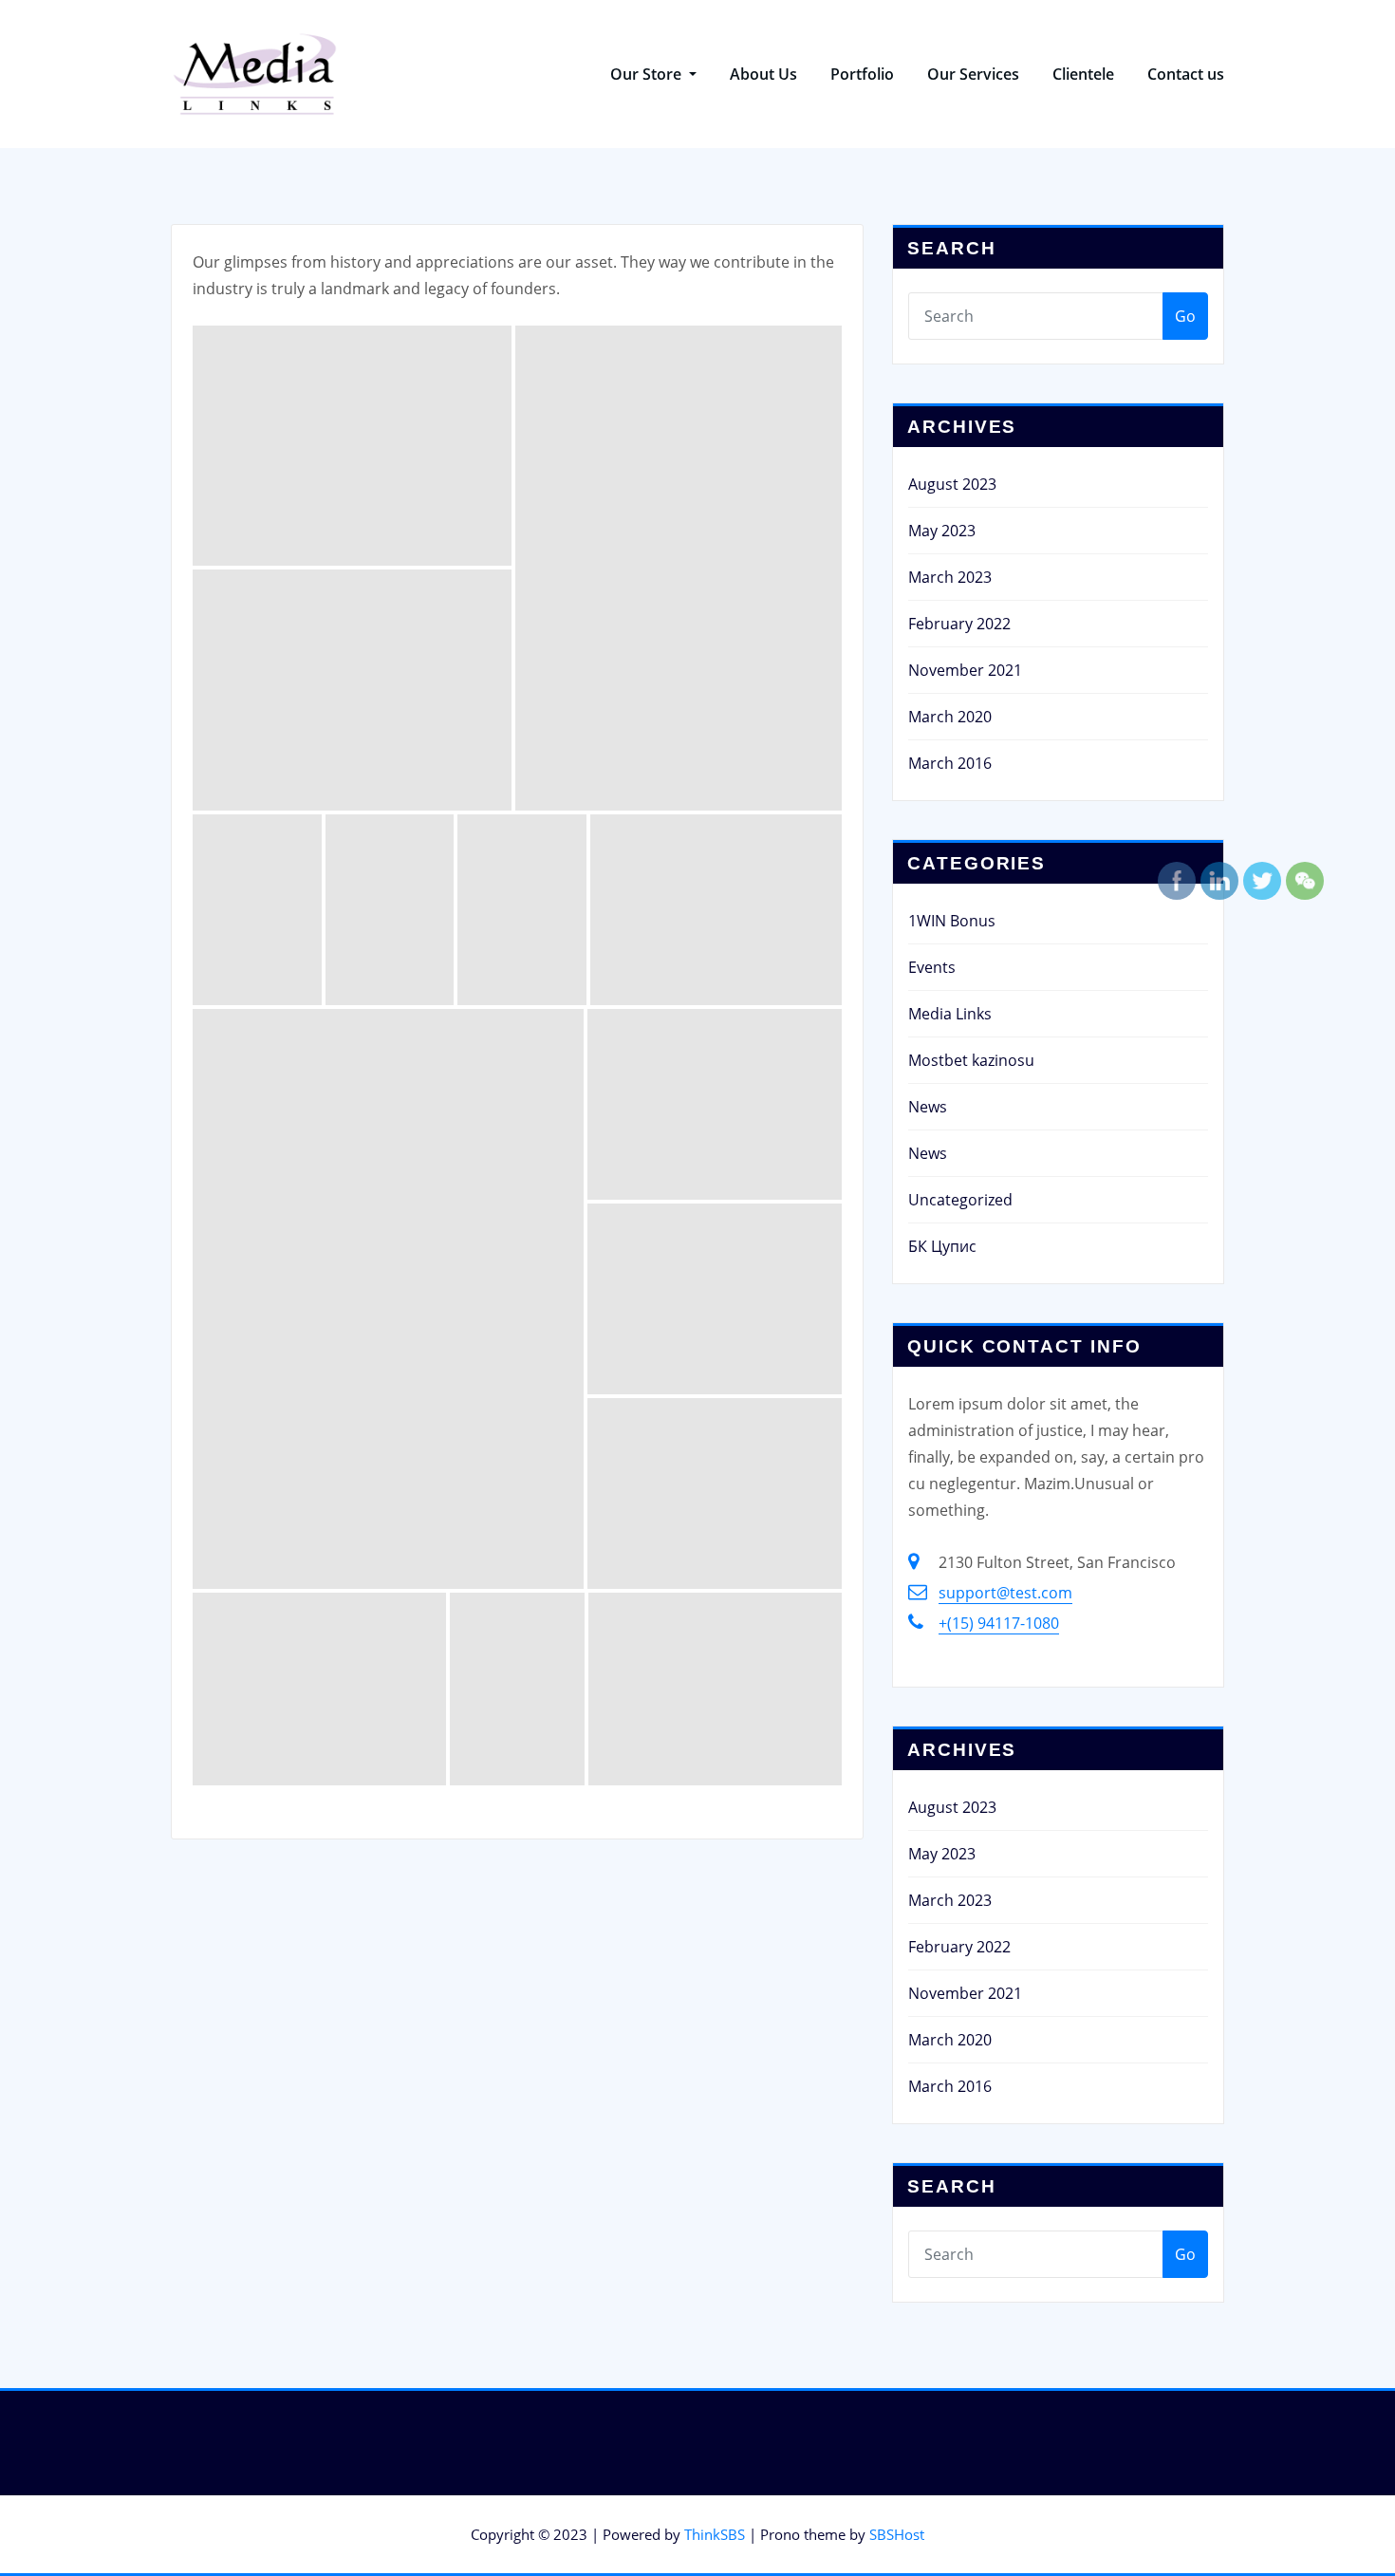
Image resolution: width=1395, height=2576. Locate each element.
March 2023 (950, 577)
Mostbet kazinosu (971, 1060)
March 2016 (950, 763)
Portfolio (862, 74)
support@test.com (1005, 1593)
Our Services (973, 74)
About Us (763, 74)
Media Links (950, 1014)
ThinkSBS (715, 2534)
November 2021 (965, 670)
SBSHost (897, 2534)
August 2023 (952, 484)
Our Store (648, 74)
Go (1185, 316)
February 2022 (959, 624)
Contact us (1186, 74)
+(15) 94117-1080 (999, 1623)
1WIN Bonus (952, 921)
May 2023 (942, 531)
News (928, 1107)
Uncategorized (960, 1200)
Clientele (1083, 74)
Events (932, 967)
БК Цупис (942, 1246)
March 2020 (950, 717)
